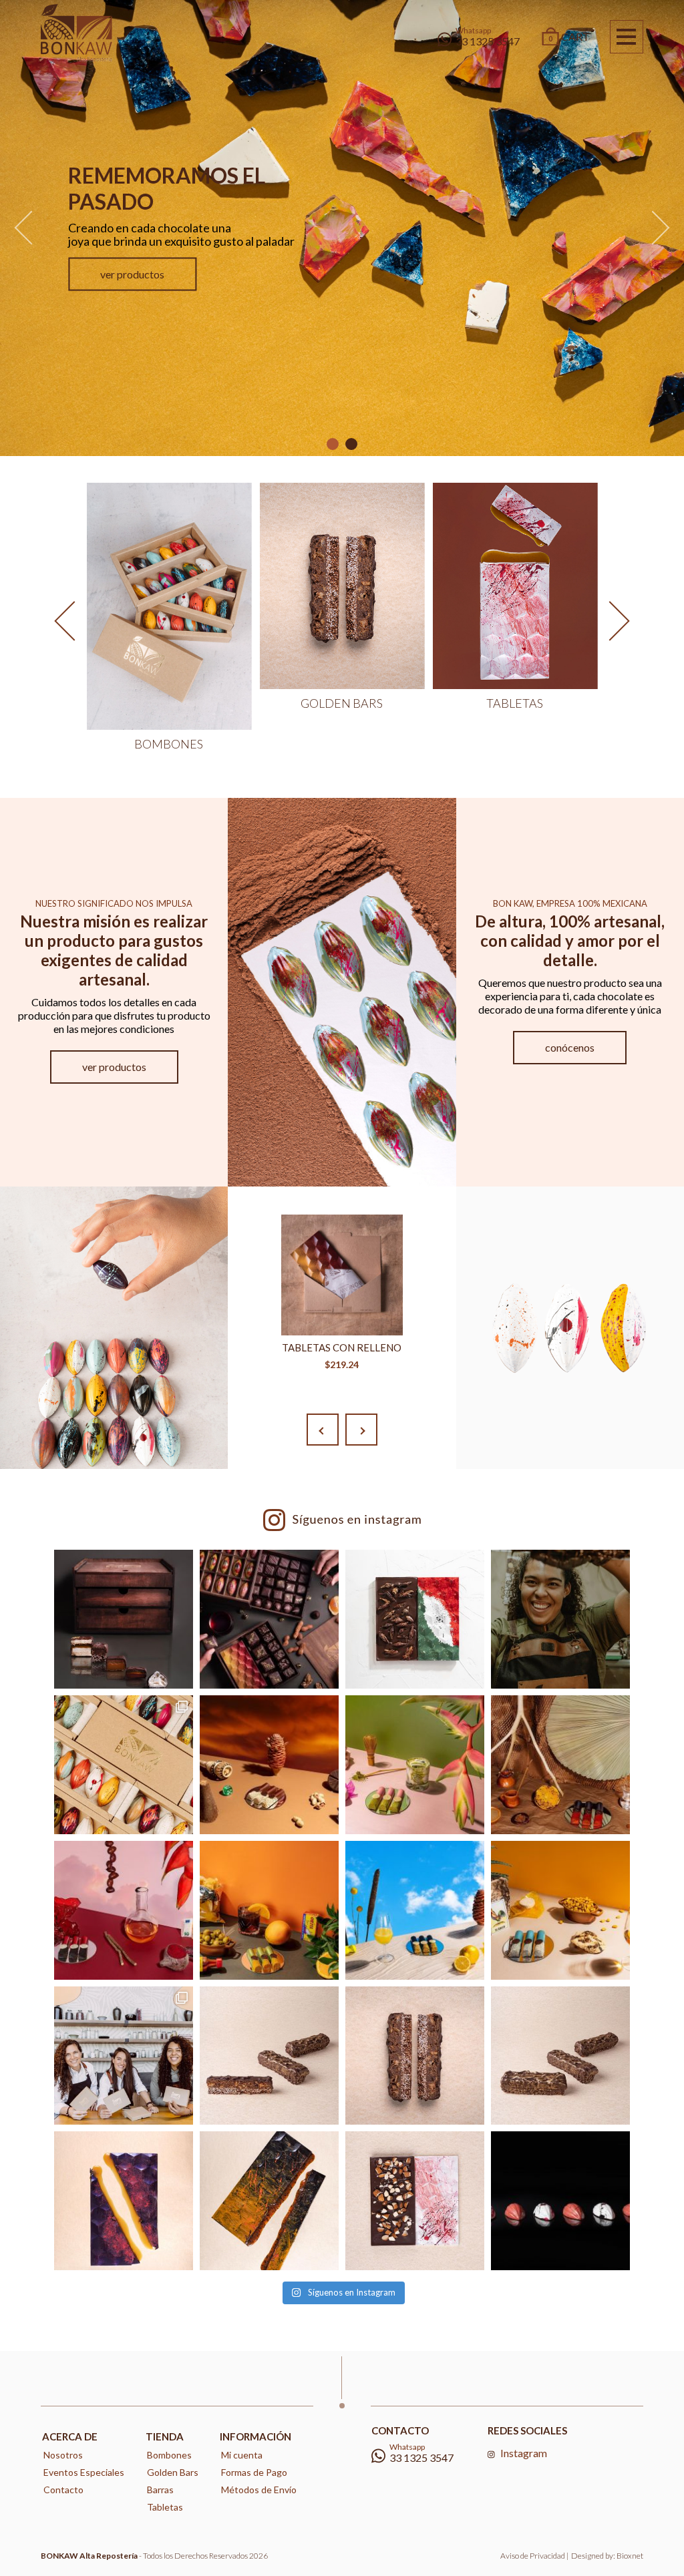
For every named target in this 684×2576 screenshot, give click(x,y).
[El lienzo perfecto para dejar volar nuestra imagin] (415, 2201)
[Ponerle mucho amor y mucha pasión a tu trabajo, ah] (560, 2201)
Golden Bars (173, 2472)
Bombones (169, 2455)
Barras (160, 2490)
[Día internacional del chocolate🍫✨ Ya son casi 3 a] (560, 1619)
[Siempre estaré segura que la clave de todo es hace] (269, 2056)
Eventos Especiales (84, 2472)
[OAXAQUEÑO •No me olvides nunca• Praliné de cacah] (269, 1765)
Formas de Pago (254, 2472)
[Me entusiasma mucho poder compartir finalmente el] (560, 1910)
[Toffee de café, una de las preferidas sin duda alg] (269, 2201)
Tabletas (165, 2507)
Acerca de (70, 2436)
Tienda (165, 2436)
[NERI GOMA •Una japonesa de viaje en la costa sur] (415, 1910)
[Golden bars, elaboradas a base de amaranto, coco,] (415, 2056)
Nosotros (63, 2455)
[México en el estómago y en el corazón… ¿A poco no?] (415, 1619)
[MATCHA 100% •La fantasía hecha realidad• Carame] (415, 1765)
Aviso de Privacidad (533, 2556)
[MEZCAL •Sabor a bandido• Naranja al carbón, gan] (560, 1765)
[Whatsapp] (647, 2541)
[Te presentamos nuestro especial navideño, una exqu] (124, 1619)
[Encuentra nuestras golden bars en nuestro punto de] (560, 2056)
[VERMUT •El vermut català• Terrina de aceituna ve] (269, 1910)
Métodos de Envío (259, 2490)
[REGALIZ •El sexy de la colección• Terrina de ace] (124, 1910)
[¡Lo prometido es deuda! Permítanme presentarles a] (124, 2056)
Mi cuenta (242, 2455)
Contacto (63, 2490)
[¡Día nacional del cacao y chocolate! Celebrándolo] (124, 1765)
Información (255, 2436)
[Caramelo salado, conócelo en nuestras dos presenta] (124, 2201)
